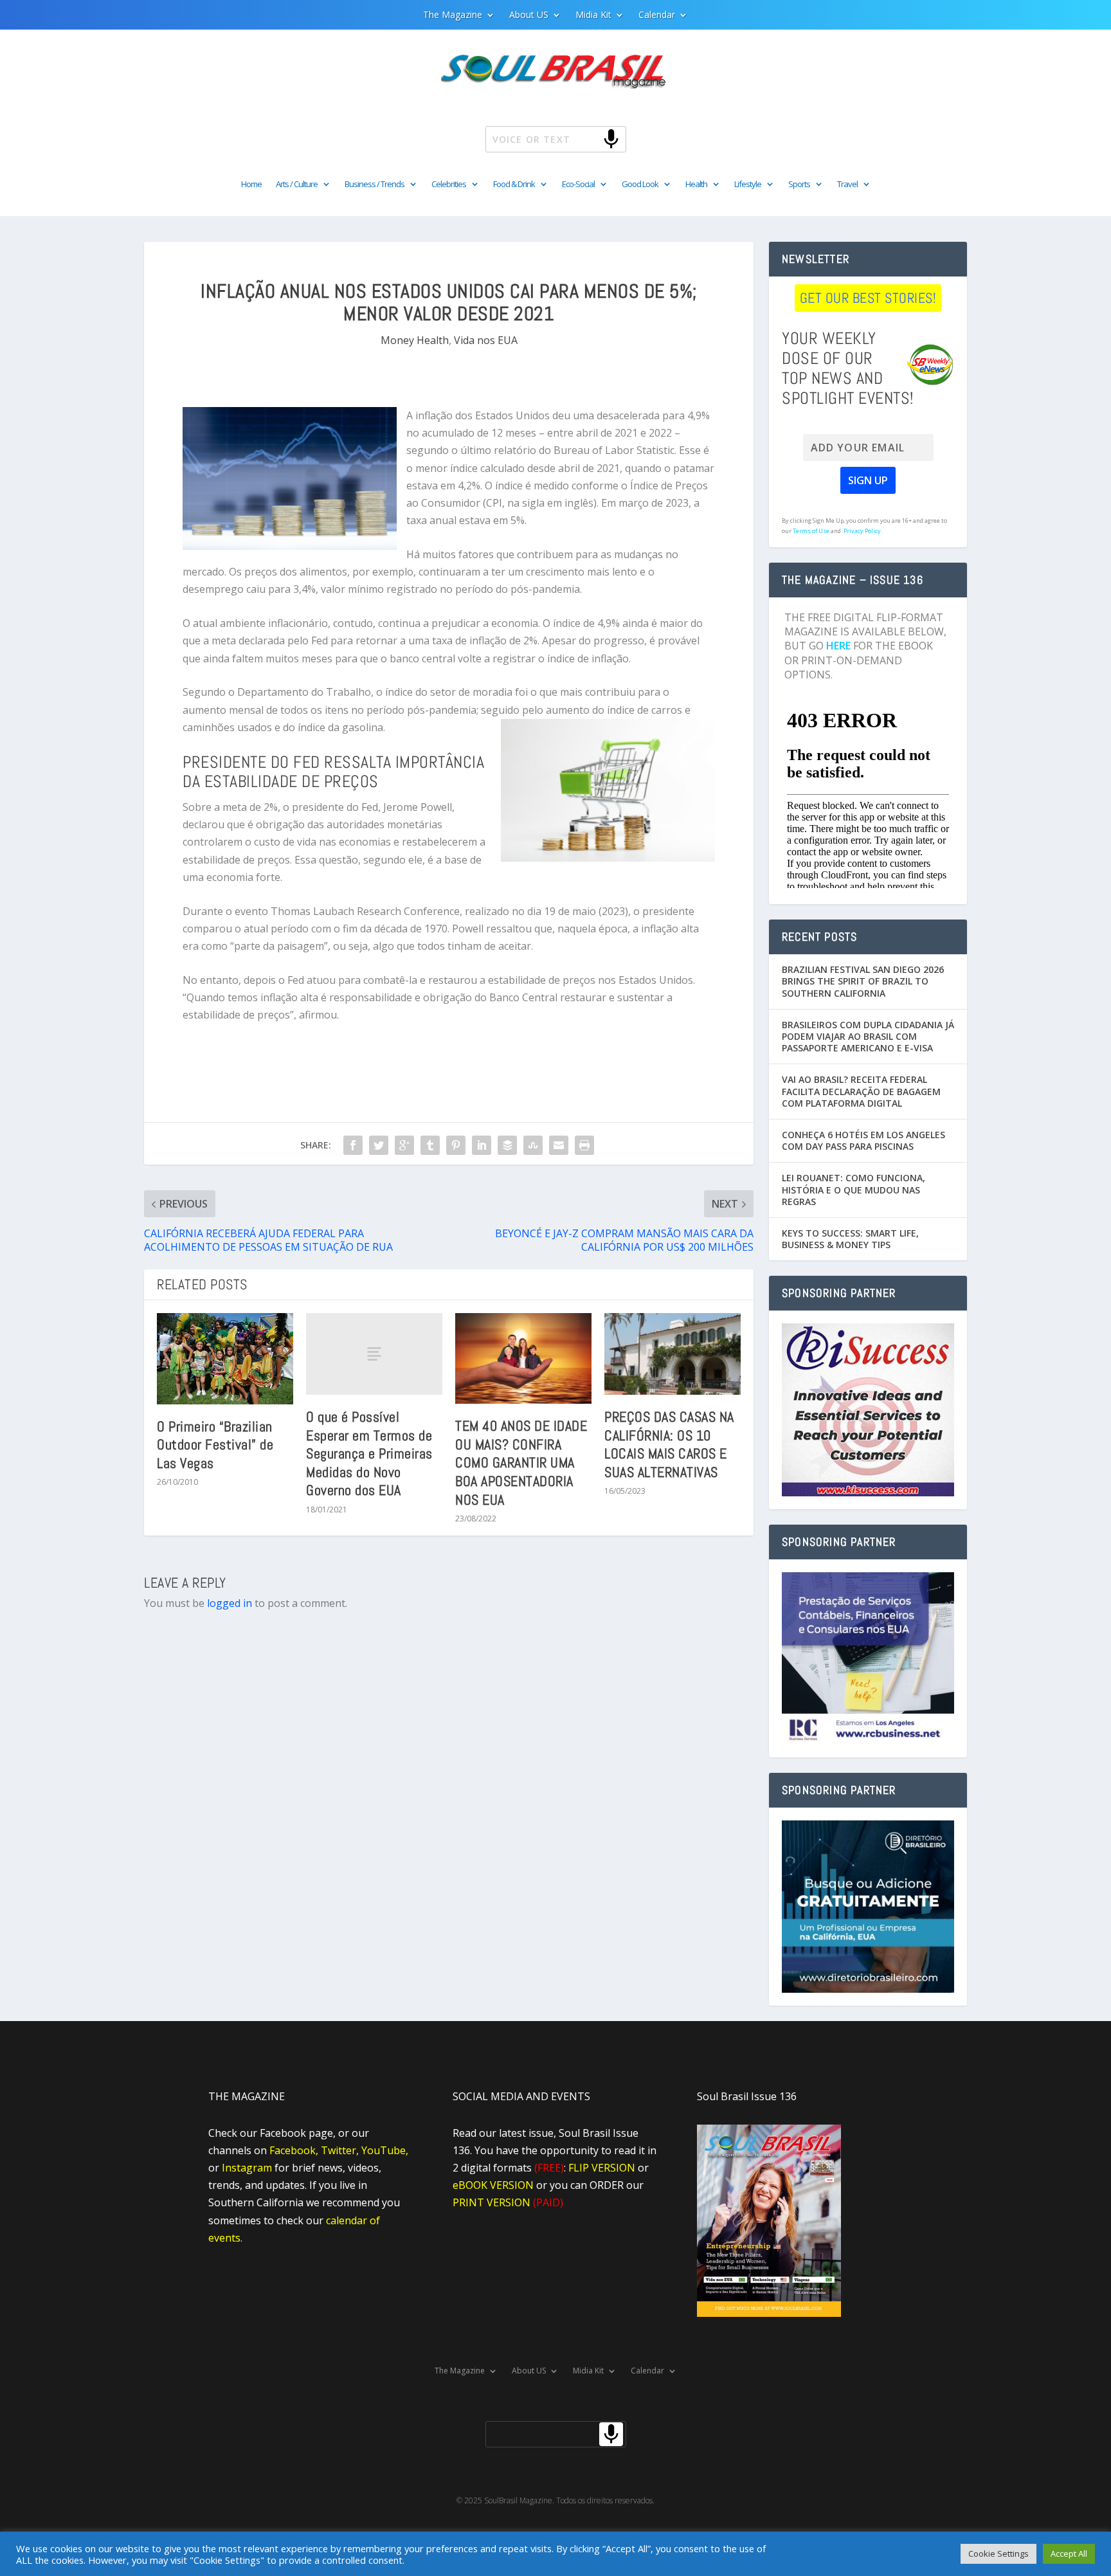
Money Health (415, 340)
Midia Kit (593, 15)
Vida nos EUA (486, 340)
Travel (847, 185)
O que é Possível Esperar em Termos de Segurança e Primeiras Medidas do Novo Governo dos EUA (369, 1453)
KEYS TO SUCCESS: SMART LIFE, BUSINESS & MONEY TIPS (850, 1239)
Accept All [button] (1069, 2553)
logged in (230, 1603)
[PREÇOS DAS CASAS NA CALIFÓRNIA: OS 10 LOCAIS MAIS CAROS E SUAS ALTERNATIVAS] (673, 1354)
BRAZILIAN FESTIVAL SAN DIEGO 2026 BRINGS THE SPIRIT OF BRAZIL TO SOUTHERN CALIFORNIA (863, 981)
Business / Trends (375, 185)
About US (529, 15)
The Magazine (453, 15)
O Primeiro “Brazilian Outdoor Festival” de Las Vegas (215, 1445)
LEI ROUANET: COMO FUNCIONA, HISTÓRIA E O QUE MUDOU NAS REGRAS (854, 1189)
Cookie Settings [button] (998, 2553)
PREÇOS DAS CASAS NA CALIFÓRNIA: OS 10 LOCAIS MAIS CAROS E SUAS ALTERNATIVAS (669, 1444)
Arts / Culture (297, 185)
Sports (799, 185)
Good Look (640, 185)
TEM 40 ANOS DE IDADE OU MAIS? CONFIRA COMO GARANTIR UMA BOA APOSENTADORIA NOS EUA (521, 1462)
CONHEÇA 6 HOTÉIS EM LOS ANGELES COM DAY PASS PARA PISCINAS (863, 1140)
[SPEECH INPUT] (590, 139)
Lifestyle (748, 185)
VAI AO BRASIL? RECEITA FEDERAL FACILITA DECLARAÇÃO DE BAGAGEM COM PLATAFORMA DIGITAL (861, 1091)
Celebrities (449, 185)
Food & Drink (514, 185)
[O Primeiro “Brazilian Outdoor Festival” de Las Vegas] (225, 1359)
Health (696, 185)
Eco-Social (578, 185)
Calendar (657, 15)
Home (251, 185)
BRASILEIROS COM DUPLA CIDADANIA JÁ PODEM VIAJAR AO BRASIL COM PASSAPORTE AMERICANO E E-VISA (868, 1036)
